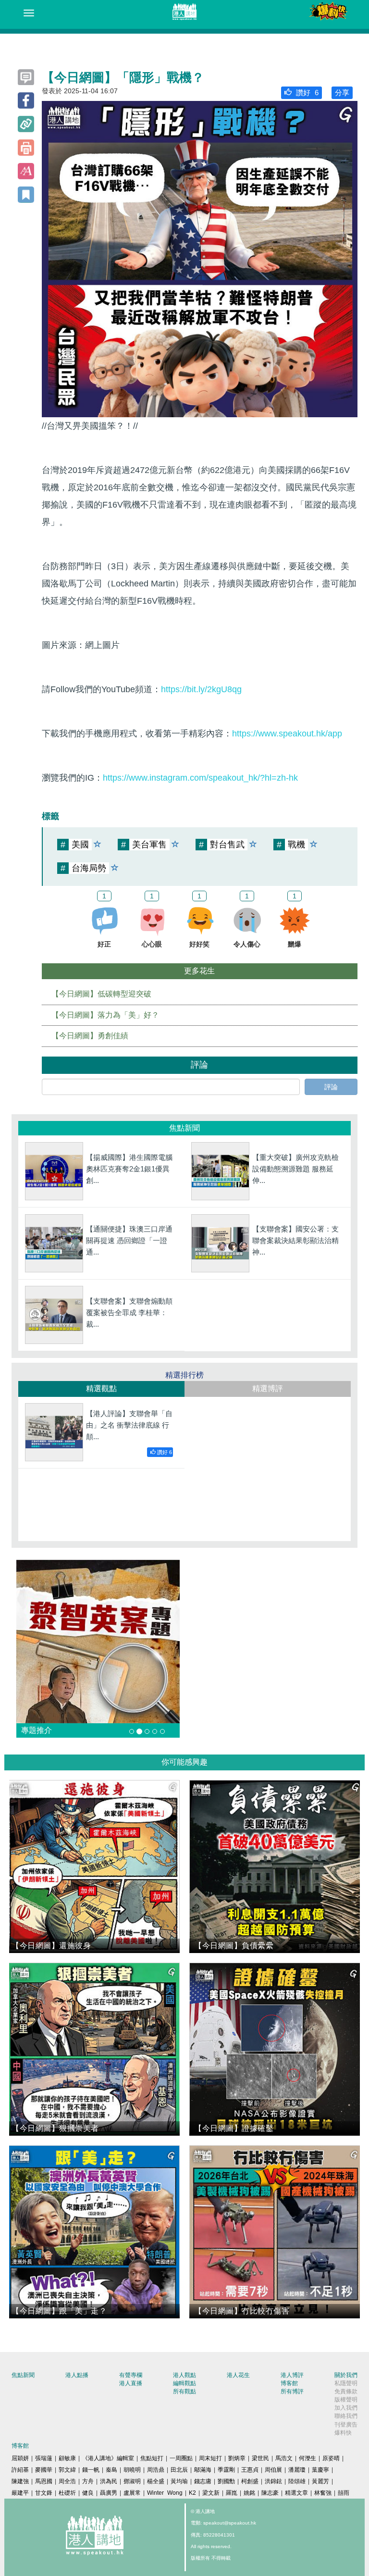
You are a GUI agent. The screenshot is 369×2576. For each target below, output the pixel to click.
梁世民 (260, 2458)
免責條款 (346, 2391)
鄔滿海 (203, 2470)
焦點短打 (152, 2458)
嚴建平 (20, 2493)
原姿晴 (331, 2458)
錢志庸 (203, 2481)
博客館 (289, 2383)
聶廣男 (109, 2493)
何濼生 (307, 2458)
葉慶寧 (320, 2470)
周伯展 (273, 2470)
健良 (88, 2493)
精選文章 (296, 2493)
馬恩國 (44, 2481)
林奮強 (323, 2493)
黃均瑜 (179, 2481)
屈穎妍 (20, 2458)
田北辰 (179, 2470)
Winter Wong (165, 2493)
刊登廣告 (346, 2425)
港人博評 (292, 2375)
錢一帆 (91, 2470)
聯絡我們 (346, 2416)
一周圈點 (181, 2458)
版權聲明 (346, 2400)
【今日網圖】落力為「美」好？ (105, 1015)
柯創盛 (250, 2481)
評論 (331, 1087)
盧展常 (132, 2493)
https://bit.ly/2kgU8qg (201, 689)
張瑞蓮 (44, 2458)
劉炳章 (237, 2458)
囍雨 (344, 2493)
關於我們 (346, 2375)
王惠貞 (250, 2470)
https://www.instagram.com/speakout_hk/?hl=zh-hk (200, 778)
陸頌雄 (297, 2481)
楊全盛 (156, 2481)
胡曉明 (132, 2470)
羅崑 (232, 2493)
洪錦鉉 (273, 2481)
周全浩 (67, 2481)
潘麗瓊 (297, 2470)
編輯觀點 (184, 2383)
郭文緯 (67, 2470)
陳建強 (20, 2481)
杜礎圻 (67, 2493)
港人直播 (131, 2383)
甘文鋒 (44, 2493)
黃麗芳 (320, 2481)
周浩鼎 (156, 2470)
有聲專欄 (131, 2375)
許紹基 (20, 2470)
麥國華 (44, 2470)
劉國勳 (226, 2481)
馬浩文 (284, 2458)
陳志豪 (270, 2493)
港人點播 (77, 2375)
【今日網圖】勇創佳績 (90, 1036)
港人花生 (238, 2375)
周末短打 (210, 2458)
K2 (192, 2493)
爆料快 (343, 2433)
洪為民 (109, 2481)
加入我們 (346, 2408)
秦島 (111, 2470)
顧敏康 (67, 2458)
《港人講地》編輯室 (108, 2458)
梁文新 (211, 2493)
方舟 (88, 2481)
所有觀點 (184, 2391)
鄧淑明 (132, 2481)
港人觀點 (184, 2375)
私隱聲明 (346, 2383)
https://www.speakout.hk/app (287, 734)
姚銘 (249, 2493)
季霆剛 (226, 2470)
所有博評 (292, 2391)
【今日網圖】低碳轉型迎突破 (101, 994)
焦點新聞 (23, 2375)
